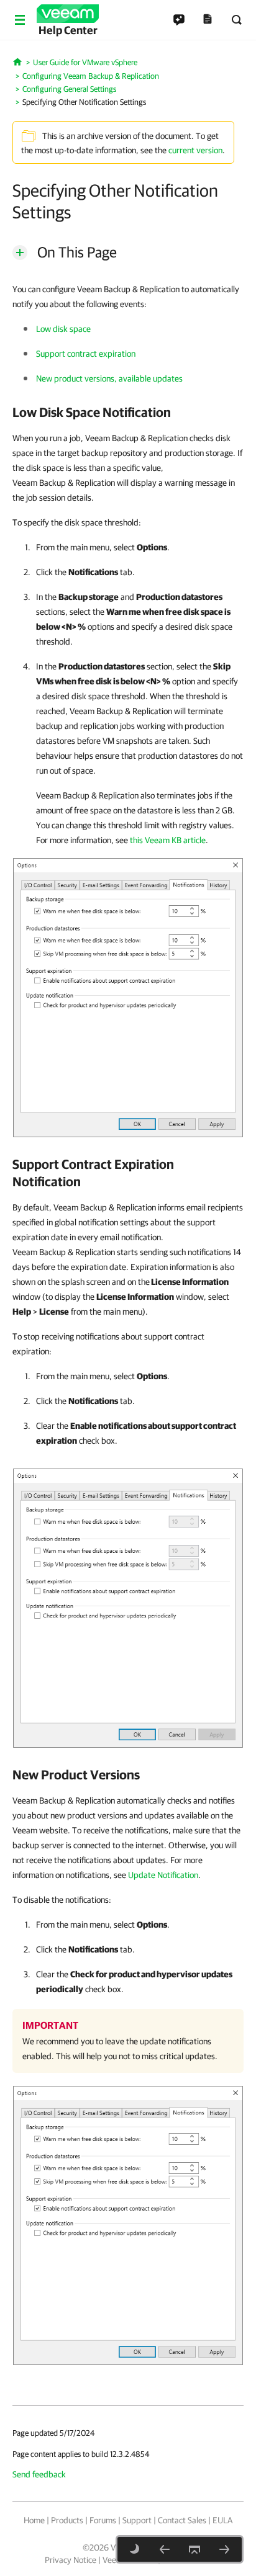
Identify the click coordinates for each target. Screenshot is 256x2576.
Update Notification (163, 1875)
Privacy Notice (71, 2560)
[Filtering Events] (165, 2549)
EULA (222, 2520)
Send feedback (39, 2474)
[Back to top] (194, 2549)
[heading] (128, 412)
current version (195, 150)
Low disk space (63, 329)
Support (137, 2520)
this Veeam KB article (168, 840)
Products (67, 2520)
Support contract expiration (86, 354)
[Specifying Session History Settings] (224, 2549)
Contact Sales (182, 2520)
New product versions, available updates (109, 378)
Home (34, 2520)
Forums (103, 2520)
